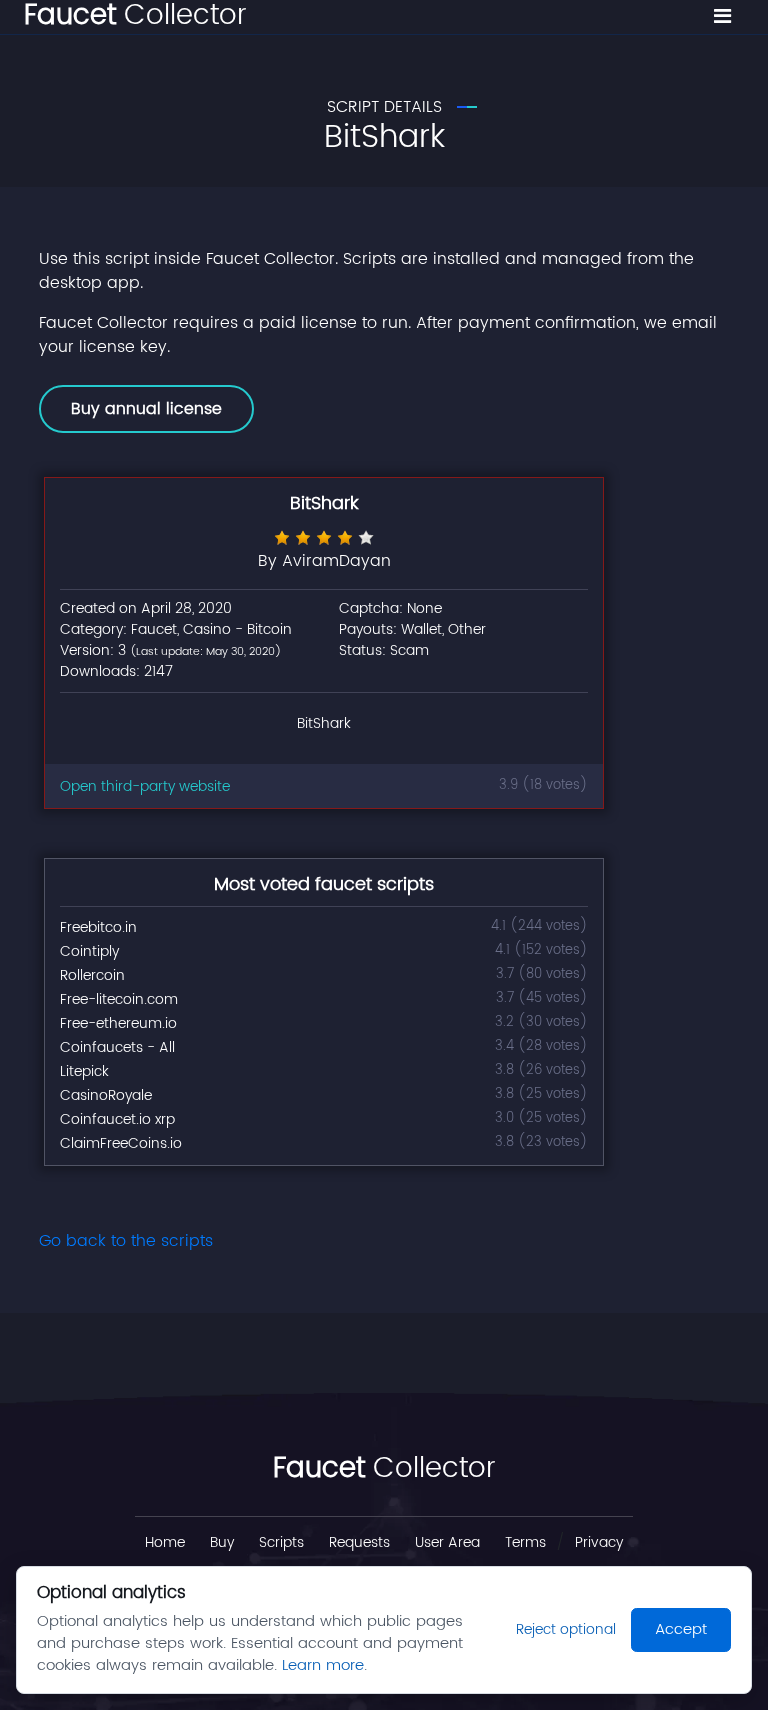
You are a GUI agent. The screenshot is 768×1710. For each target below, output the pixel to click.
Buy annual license (146, 409)
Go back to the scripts (126, 1241)
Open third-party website (145, 786)
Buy (222, 1542)
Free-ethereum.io (118, 1023)
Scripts (281, 1542)
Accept (681, 1629)
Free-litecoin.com (119, 999)
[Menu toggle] (722, 17)
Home (165, 1542)
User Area (447, 1542)
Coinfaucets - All (117, 1047)
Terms (525, 1542)
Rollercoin (92, 975)
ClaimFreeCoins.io (121, 1143)
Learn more (323, 1665)
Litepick (84, 1071)
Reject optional (566, 1629)
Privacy (599, 1542)
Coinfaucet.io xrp (117, 1119)
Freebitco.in (98, 927)
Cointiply (89, 951)
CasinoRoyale (106, 1095)
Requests (359, 1542)
